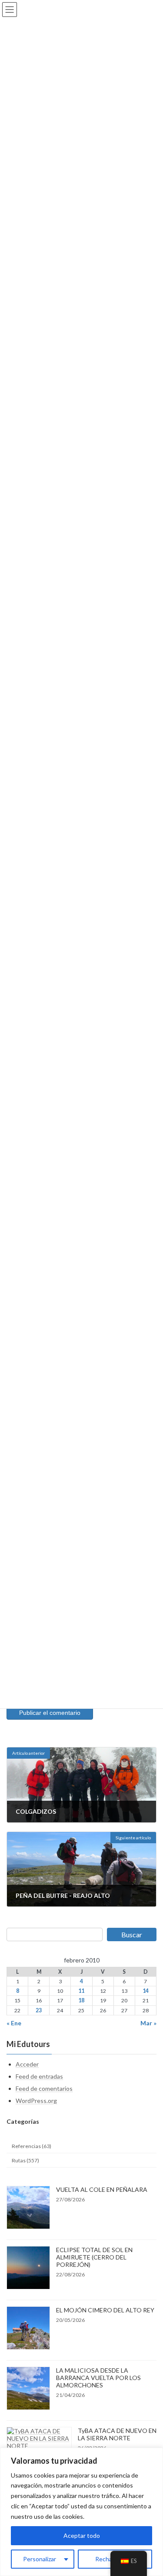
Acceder (27, 2064)
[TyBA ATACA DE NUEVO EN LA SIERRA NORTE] (39, 2438)
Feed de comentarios (44, 2088)
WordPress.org (36, 2101)
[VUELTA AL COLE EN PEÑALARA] (28, 2208)
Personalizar (40, 2559)
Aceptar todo (82, 2535)
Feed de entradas (39, 2076)
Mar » (148, 2023)
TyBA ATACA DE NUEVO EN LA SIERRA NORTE (117, 2434)
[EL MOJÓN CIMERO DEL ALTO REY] (28, 2329)
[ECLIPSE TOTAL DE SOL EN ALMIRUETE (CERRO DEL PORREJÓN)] (28, 2268)
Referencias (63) (32, 2146)
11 (81, 1991)
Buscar (132, 1934)
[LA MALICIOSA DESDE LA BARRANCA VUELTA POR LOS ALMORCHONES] (28, 2389)
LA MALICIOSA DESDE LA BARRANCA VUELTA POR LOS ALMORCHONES (98, 2378)
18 (81, 2001)
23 (39, 2010)
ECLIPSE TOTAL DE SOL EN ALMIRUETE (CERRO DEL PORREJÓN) (94, 2257)
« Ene (14, 2023)
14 (146, 1991)
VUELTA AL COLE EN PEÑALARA (102, 2189)
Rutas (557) (25, 2160)
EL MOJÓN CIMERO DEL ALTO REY (105, 2310)
